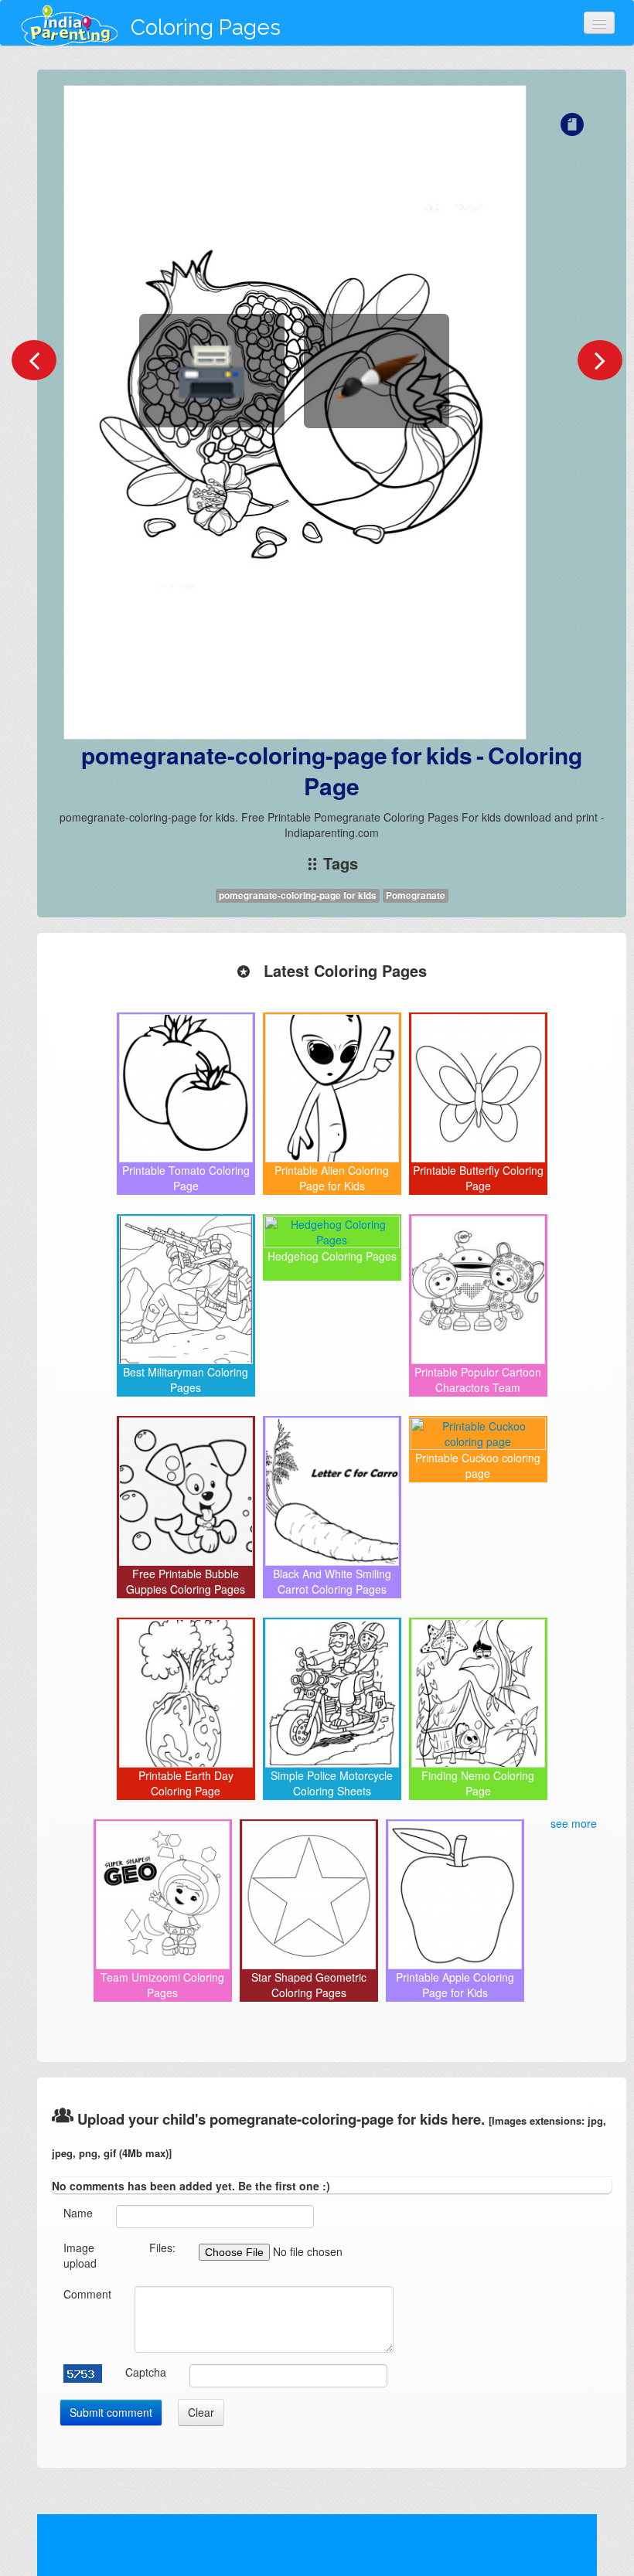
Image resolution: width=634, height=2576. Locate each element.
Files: (162, 2248)
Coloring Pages (206, 27)
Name (78, 2213)
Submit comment (111, 2412)
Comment (87, 2294)
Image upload (80, 2255)
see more (574, 1823)
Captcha (146, 2372)
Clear (201, 2412)
